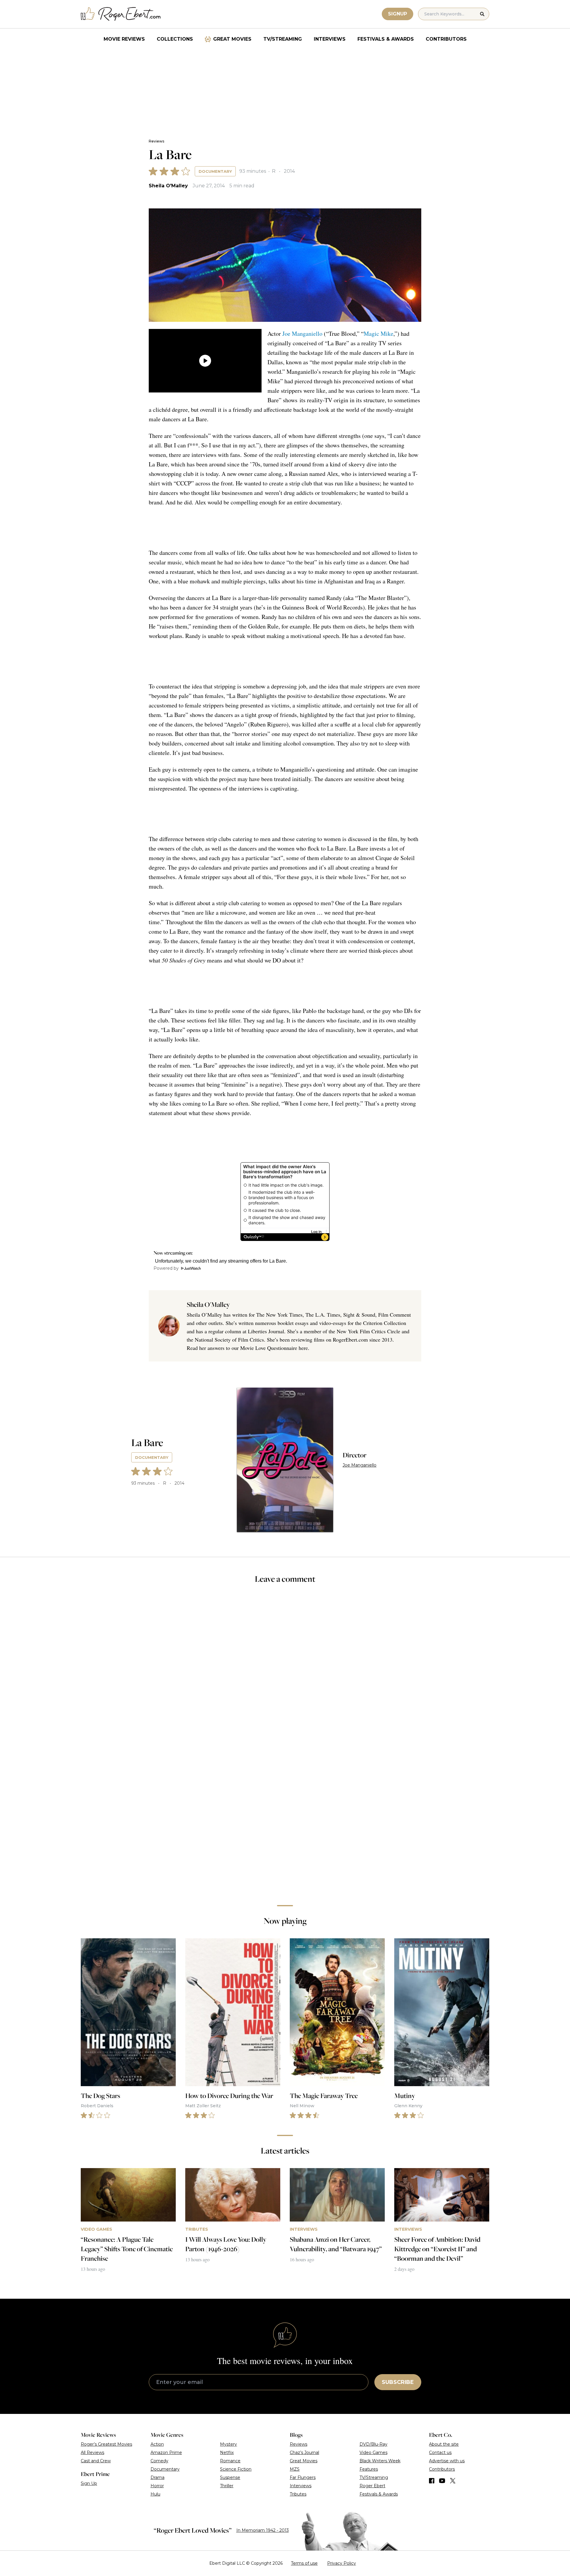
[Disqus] (285, 1817)
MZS (295, 2469)
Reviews (156, 141)
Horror (157, 2486)
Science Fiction (236, 2469)
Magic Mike (379, 334)
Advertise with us (447, 2461)
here (303, 1348)
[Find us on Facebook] (432, 2481)
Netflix (227, 2452)
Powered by (166, 1268)
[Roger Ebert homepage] (121, 14)
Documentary (215, 171)
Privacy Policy (342, 2563)
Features (369, 2469)
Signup (398, 14)
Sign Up (89, 2483)
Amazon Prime (166, 2452)
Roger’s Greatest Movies (106, 2444)
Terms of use (304, 2563)
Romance (230, 2461)
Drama (157, 2477)
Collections (175, 39)
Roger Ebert (372, 2486)
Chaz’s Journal (304, 2452)
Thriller (227, 2486)
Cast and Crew (96, 2461)
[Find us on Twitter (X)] (453, 2481)
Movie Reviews (124, 39)
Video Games (373, 2452)
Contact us (440, 2452)
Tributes (298, 2494)
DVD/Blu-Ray (373, 2444)
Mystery (228, 2444)
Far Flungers (303, 2477)
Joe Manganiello (302, 334)
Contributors (446, 39)
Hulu (155, 2494)
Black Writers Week (380, 2461)
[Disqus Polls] (285, 1668)
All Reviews (92, 2452)
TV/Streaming (283, 39)
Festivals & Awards (386, 39)
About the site (444, 2444)
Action (157, 2444)
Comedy (159, 2461)
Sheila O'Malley (168, 186)
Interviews (330, 39)
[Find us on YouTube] (442, 2481)
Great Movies (232, 39)
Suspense (230, 2477)
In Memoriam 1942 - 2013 (263, 2530)
